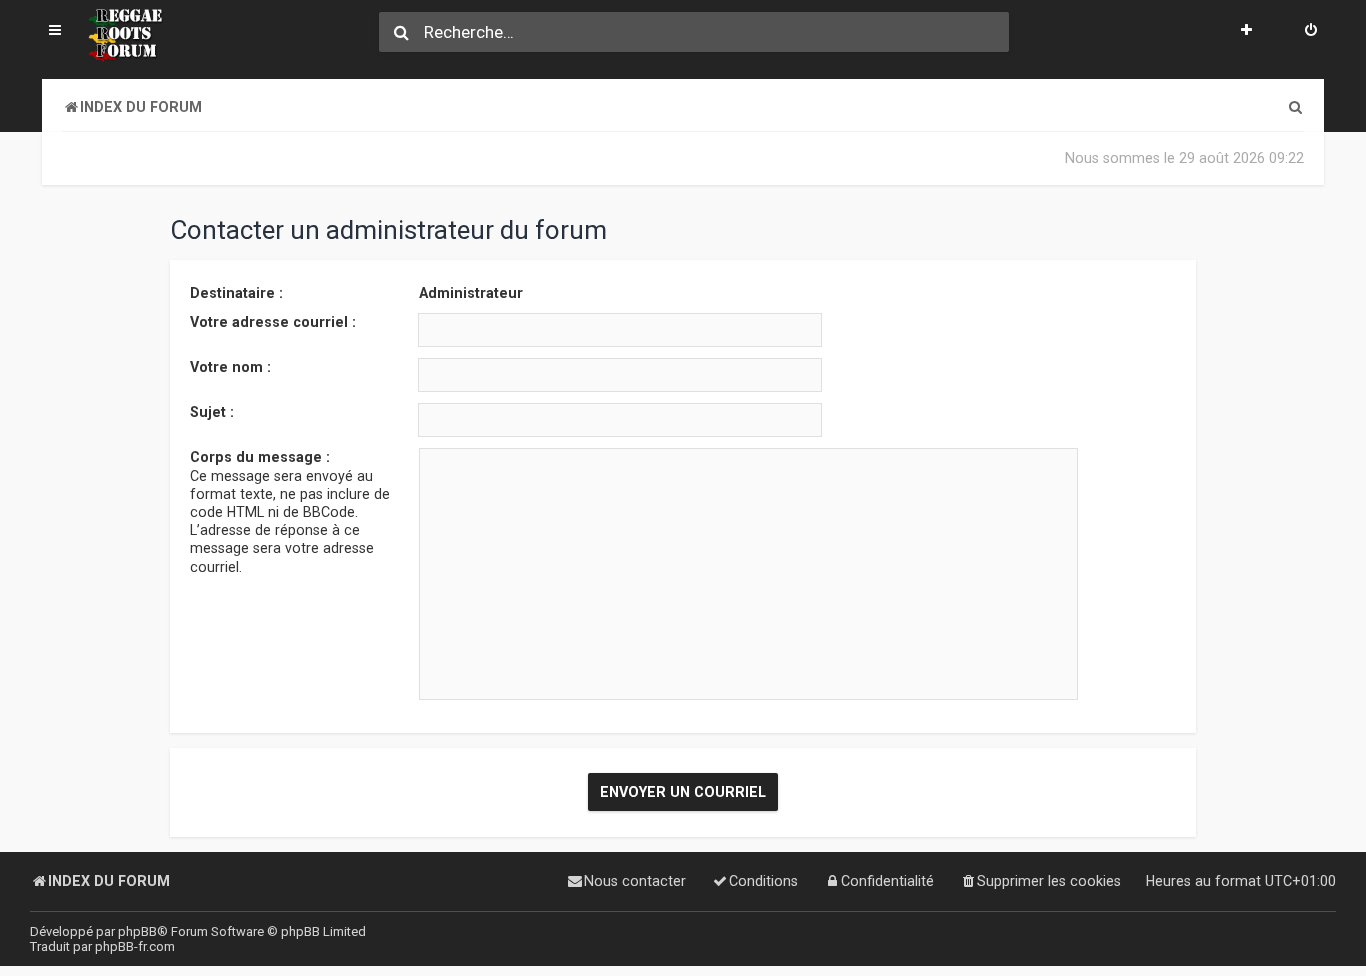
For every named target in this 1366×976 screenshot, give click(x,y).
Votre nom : (230, 367)
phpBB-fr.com (135, 946)
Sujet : (212, 412)
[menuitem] (1311, 32)
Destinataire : (236, 293)
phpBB (137, 931)
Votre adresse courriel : (273, 322)
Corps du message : (260, 457)
